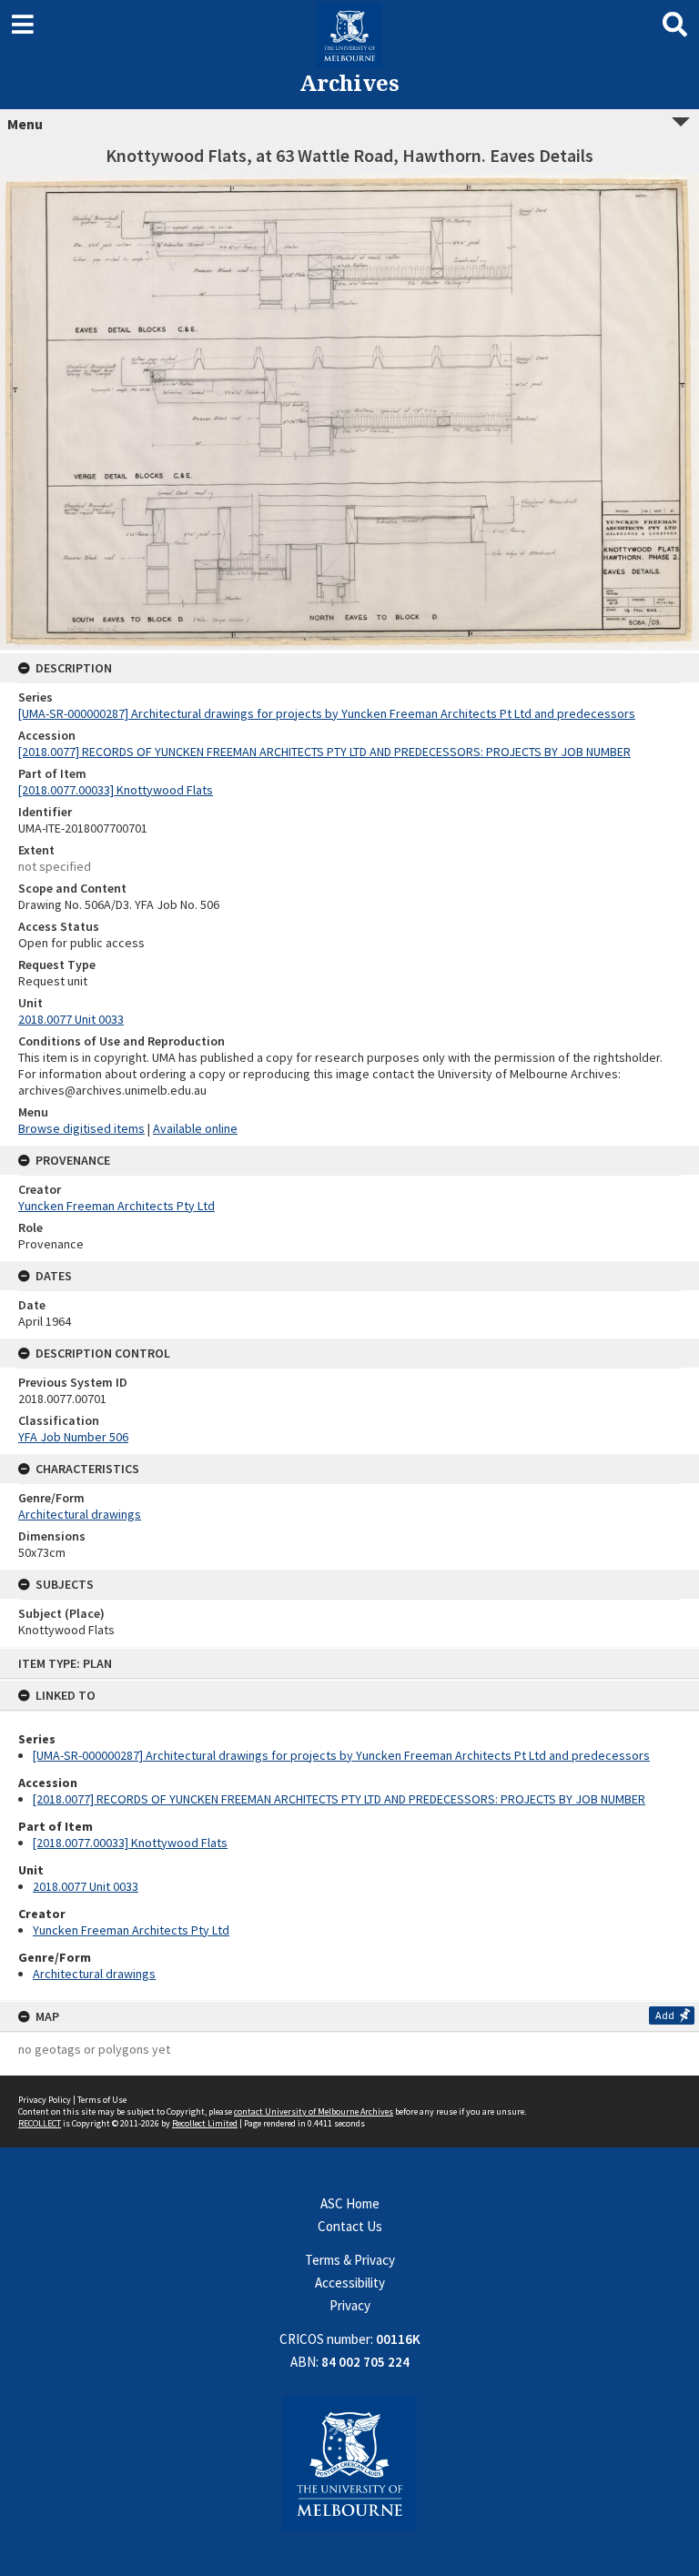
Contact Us (350, 2226)
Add (665, 2015)
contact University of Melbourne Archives (314, 2111)
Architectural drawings (94, 1974)
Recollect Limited (205, 2123)
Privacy (350, 2305)
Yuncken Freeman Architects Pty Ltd (131, 1930)
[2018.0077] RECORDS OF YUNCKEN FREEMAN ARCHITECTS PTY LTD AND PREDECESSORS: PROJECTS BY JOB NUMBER (339, 1799)
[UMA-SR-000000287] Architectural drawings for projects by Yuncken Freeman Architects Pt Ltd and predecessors (341, 1755)
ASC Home (350, 2203)
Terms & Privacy (350, 2260)
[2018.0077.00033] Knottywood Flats (130, 1843)
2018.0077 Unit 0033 (86, 1886)
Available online (195, 1128)
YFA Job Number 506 (73, 1437)
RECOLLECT (40, 2123)
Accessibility (350, 2283)
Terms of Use (102, 2100)
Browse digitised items (81, 1128)
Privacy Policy (45, 2100)
